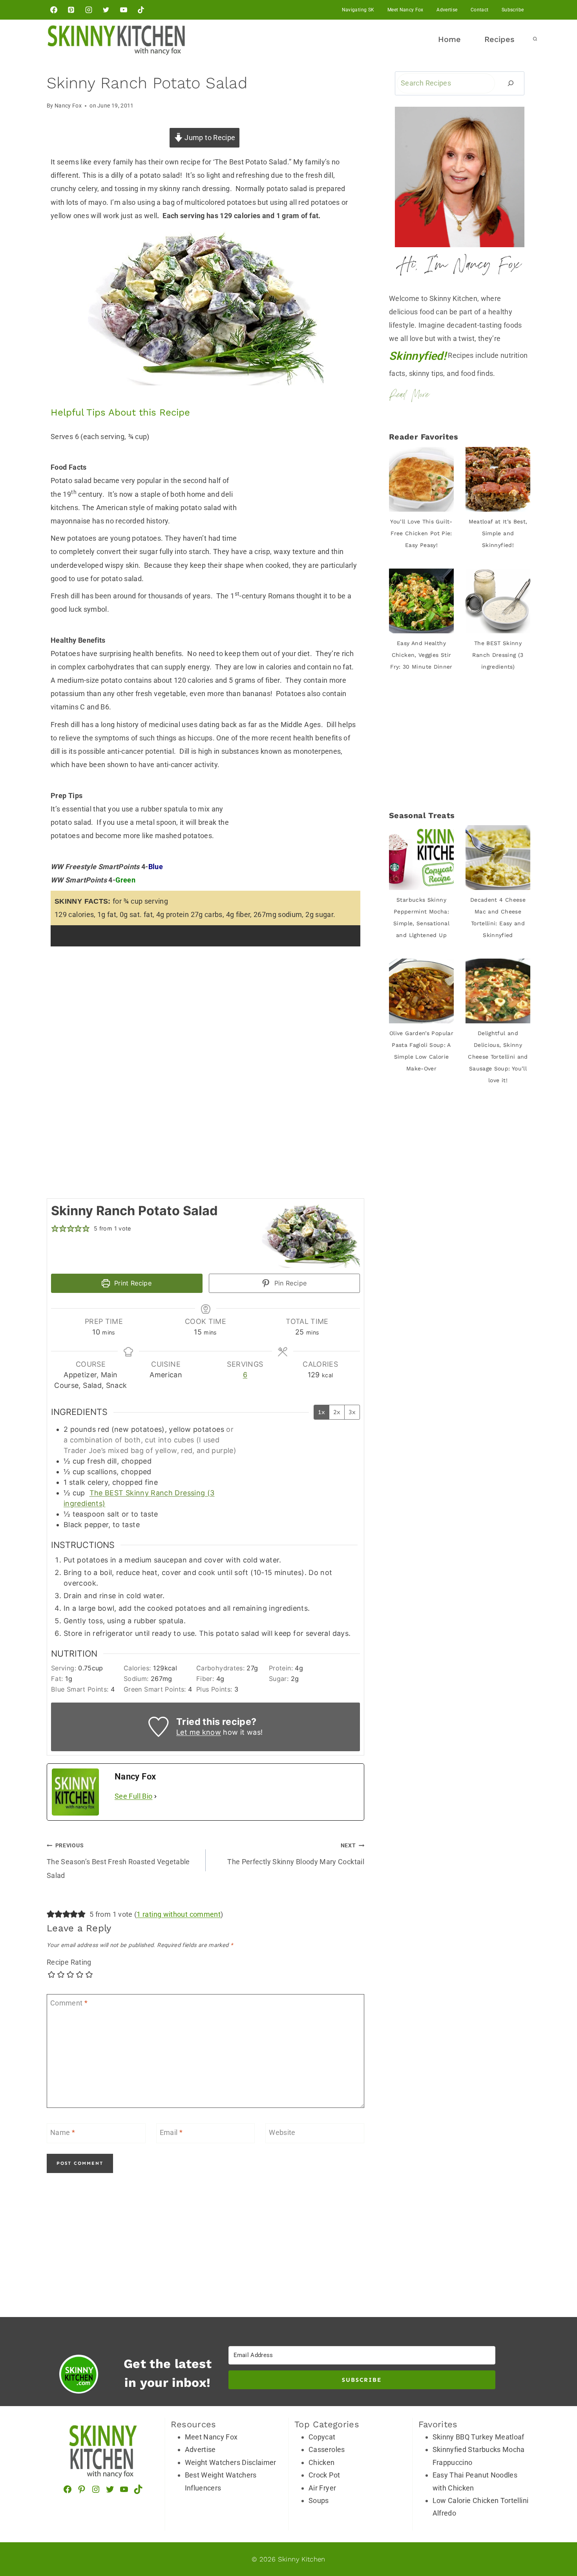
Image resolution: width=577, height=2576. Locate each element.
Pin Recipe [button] (289, 1283)
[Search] (511, 83)
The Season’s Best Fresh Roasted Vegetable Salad (118, 1861)
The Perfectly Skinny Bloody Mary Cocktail (296, 1854)
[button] (55, 1228)
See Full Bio (133, 1796)
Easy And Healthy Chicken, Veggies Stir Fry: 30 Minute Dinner (421, 655)
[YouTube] (124, 10)
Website (282, 2132)
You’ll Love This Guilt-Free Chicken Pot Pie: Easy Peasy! (421, 533)
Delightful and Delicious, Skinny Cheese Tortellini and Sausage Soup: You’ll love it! (498, 1057)
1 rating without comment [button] (179, 1914)
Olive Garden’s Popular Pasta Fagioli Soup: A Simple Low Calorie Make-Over (421, 1051)
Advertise (447, 10)
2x (337, 1412)
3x (352, 1412)
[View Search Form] (535, 39)
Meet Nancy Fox (405, 10)
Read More (409, 396)
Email (171, 2132)
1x (321, 1412)
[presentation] (421, 479)
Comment (69, 2003)
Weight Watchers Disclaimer (231, 2462)
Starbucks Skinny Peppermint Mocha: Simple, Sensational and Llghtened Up (421, 917)
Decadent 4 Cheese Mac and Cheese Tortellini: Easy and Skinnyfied (498, 917)
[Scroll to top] (564, 2498)
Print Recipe (132, 1283)
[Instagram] (89, 10)
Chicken (322, 2462)
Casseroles (327, 2449)
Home (449, 39)
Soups (319, 2500)
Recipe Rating (69, 1962)
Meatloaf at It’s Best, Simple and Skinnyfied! (498, 533)
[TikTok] (141, 10)
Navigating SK (358, 10)
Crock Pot (324, 2475)
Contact (480, 10)
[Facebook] (54, 10)
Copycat (322, 2437)
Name (63, 2132)
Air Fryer (322, 2488)
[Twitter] (106, 10)
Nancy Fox (68, 106)
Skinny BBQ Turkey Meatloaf (478, 2437)
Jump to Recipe (209, 138)
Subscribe (513, 10)
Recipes (499, 39)
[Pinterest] (71, 10)
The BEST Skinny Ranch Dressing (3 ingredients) (498, 655)
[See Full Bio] (155, 1796)
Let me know (199, 1732)
